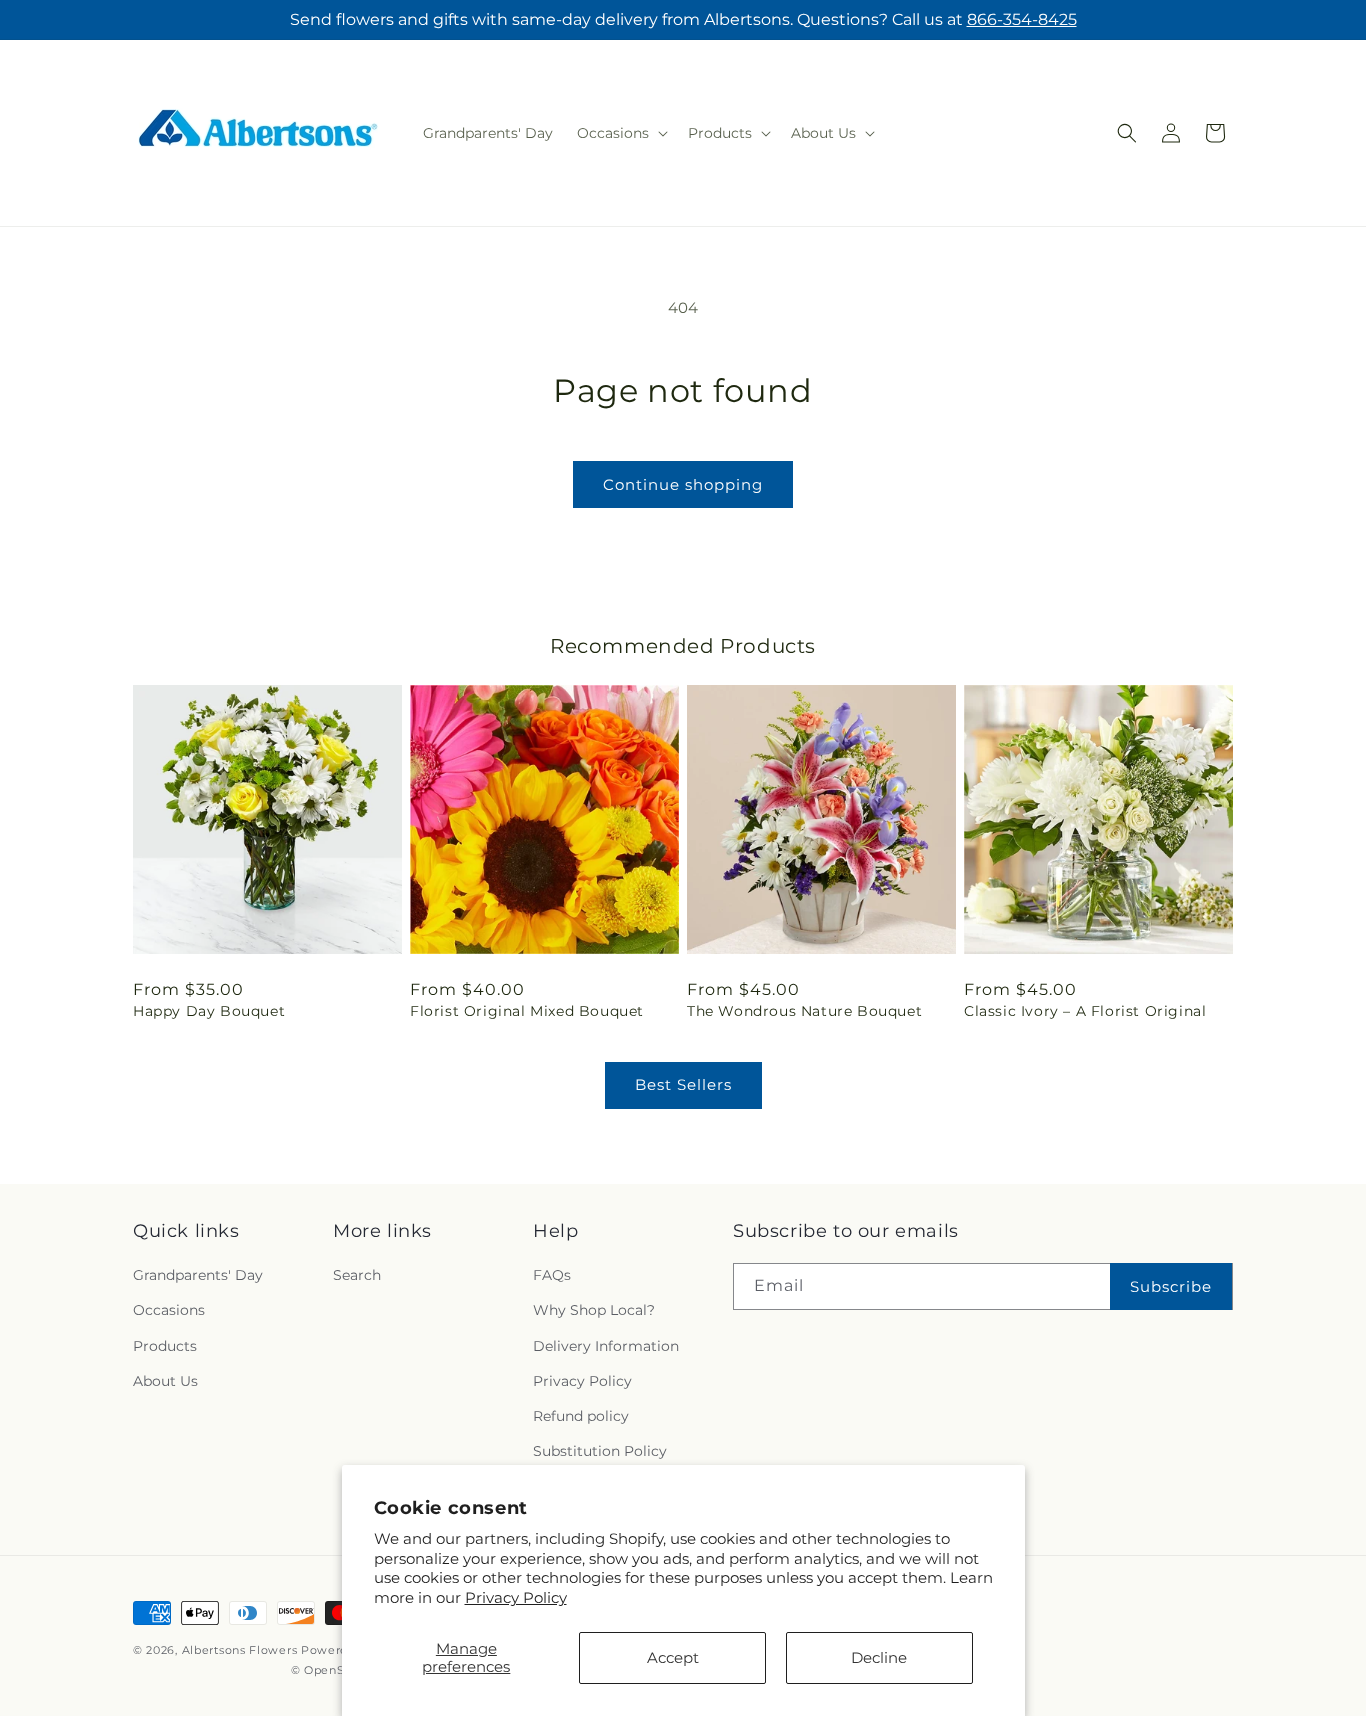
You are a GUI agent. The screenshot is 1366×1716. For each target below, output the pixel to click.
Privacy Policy (516, 1597)
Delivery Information (606, 1346)
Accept (673, 1657)
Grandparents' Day (198, 1275)
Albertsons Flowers (240, 1650)
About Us (165, 1381)
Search (357, 1275)
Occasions (169, 1310)
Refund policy (581, 1416)
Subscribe (1171, 1286)
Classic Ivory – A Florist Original (1085, 1011)
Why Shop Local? (594, 1310)
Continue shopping (683, 484)
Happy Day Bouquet (209, 1011)
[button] (620, 133)
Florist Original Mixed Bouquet (527, 1011)
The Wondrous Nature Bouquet (804, 1011)
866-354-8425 (1022, 19)
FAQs (552, 1275)
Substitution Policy (600, 1451)
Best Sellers (683, 1084)
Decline (879, 1657)
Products (165, 1346)
